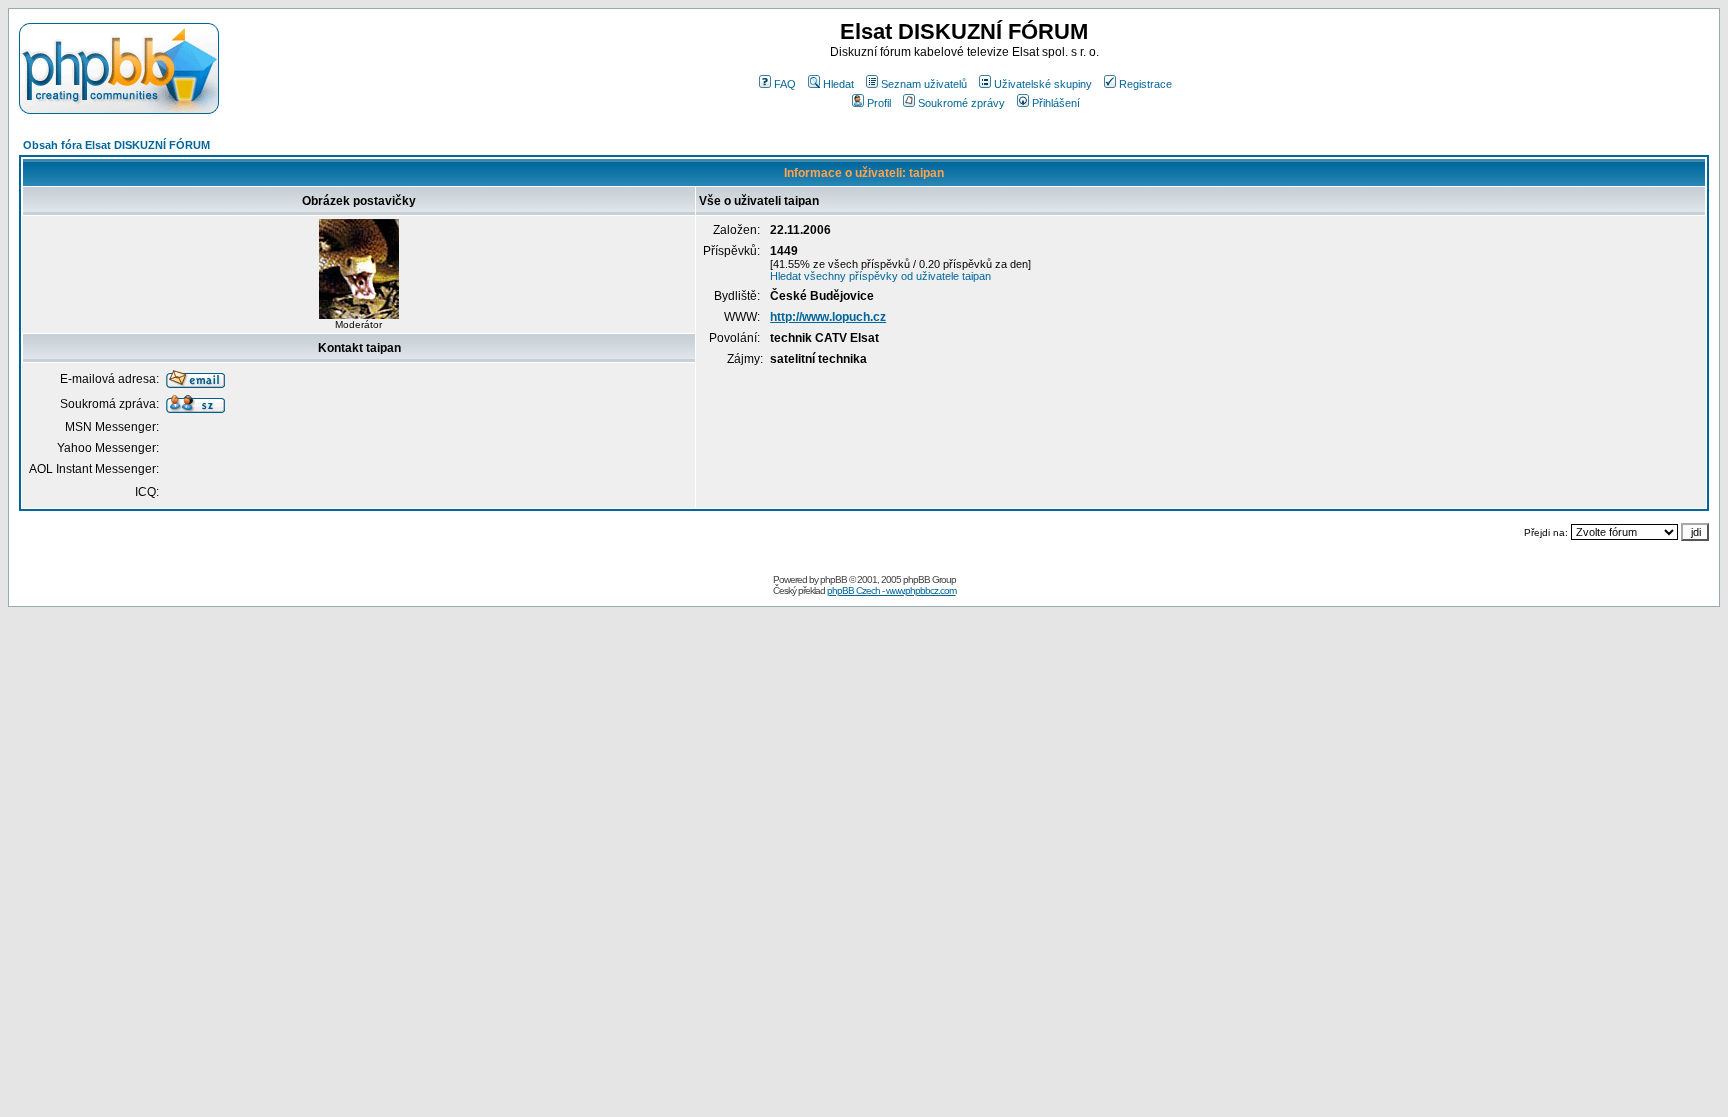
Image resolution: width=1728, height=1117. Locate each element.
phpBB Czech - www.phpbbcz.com (891, 590)
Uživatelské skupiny (1043, 84)
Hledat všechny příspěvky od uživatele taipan (880, 276)
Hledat (838, 84)
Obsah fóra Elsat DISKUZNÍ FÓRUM (116, 145)
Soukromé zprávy (961, 103)
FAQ (785, 84)
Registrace (1145, 84)
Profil (879, 103)
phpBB (833, 579)
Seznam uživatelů (924, 84)
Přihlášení (1056, 103)
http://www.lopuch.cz (828, 317)
